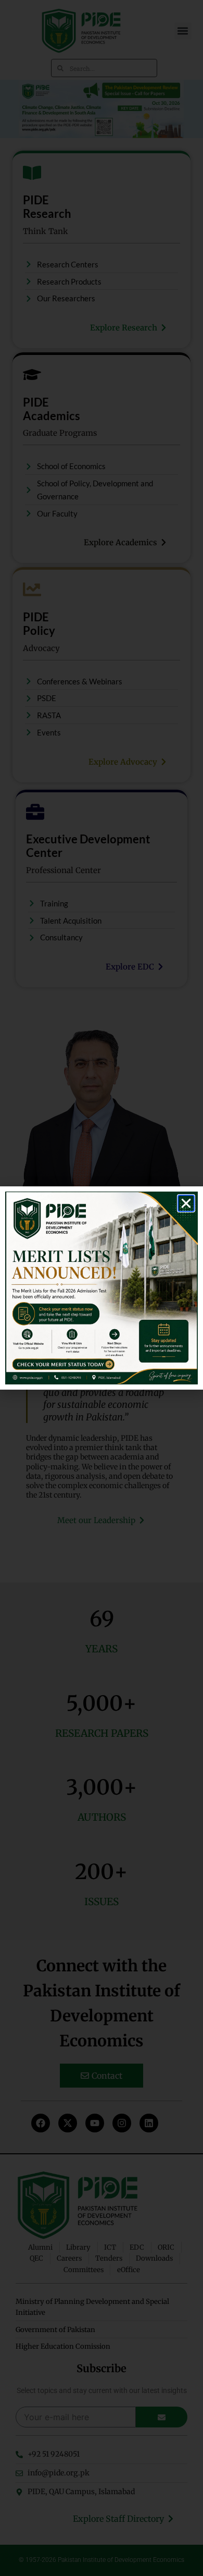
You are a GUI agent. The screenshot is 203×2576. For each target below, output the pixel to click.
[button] (186, 1203)
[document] (102, 1288)
